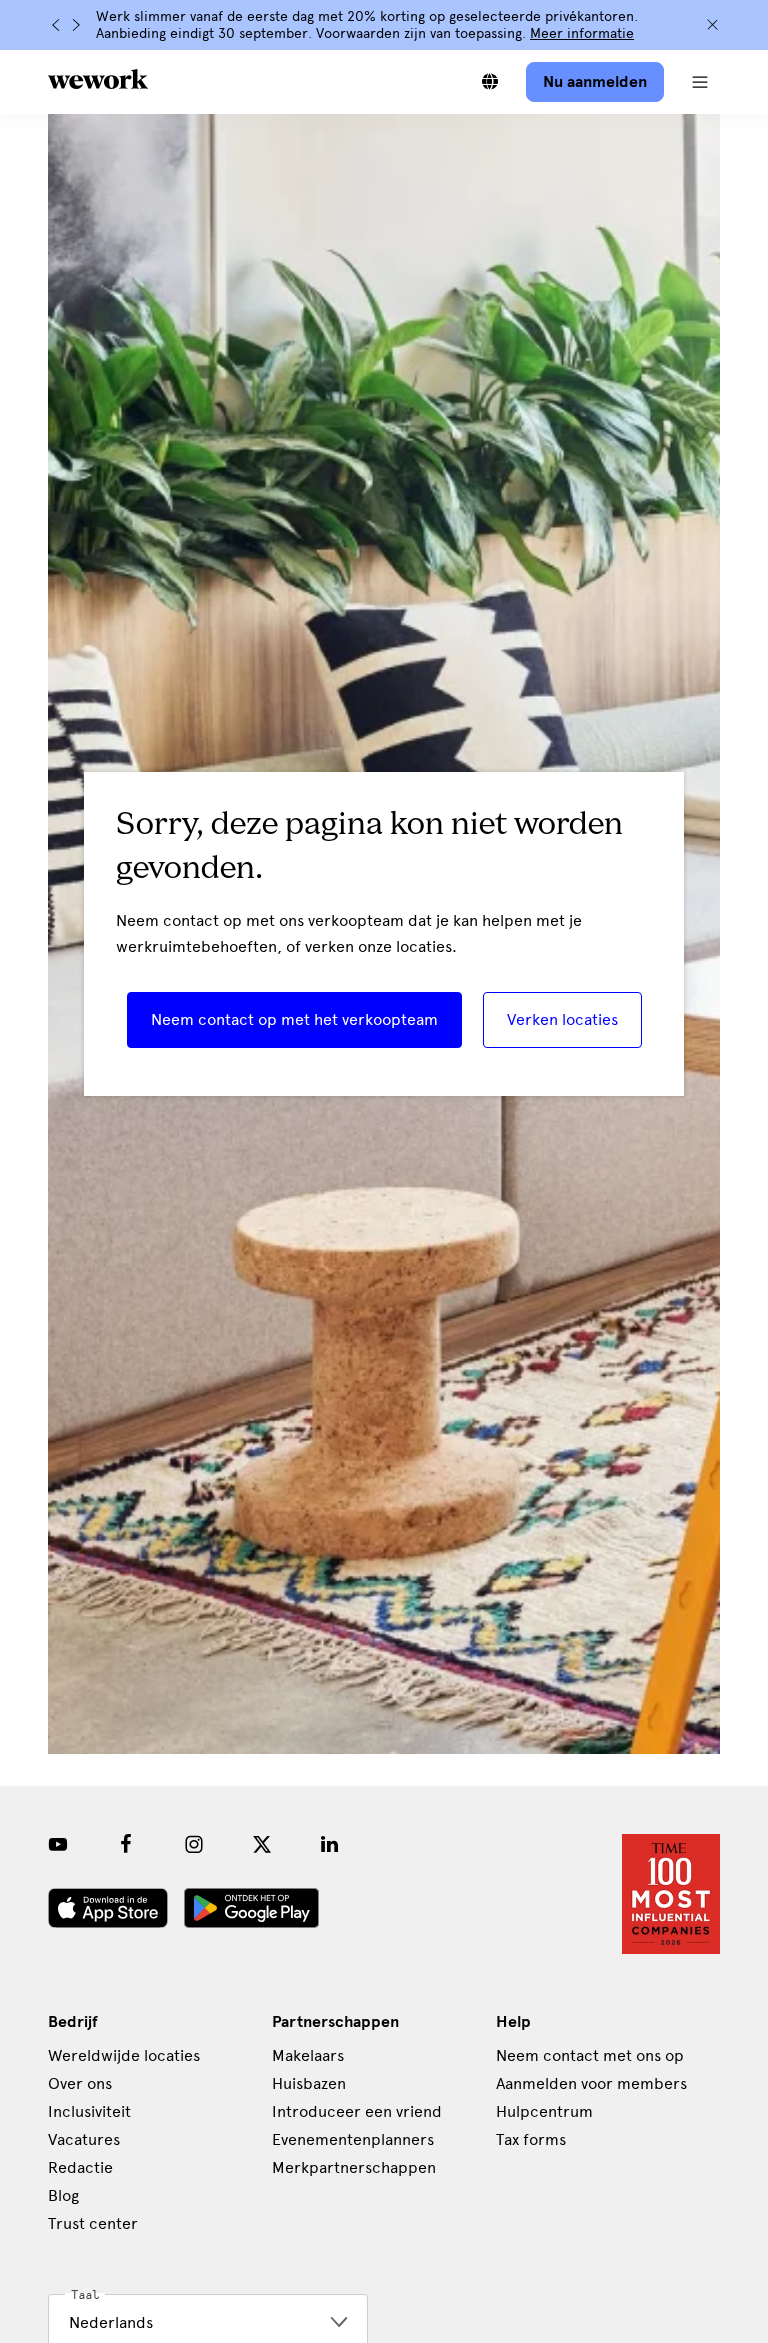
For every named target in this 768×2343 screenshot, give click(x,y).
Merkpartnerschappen (354, 2167)
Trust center (93, 2223)
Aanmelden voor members (591, 2083)
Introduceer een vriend (357, 2111)
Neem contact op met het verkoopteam (294, 1019)
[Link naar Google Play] (251, 1908)
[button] (700, 82)
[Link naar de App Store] (108, 1908)
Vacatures (84, 2139)
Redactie (80, 2167)
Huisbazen (309, 2083)
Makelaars (308, 2055)
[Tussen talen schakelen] (490, 82)
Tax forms (531, 2139)
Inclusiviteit (89, 2111)
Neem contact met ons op (590, 2055)
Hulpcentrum (544, 2111)
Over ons (80, 2083)
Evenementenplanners (353, 2139)
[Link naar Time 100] (671, 1894)
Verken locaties (562, 1019)
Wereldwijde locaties (124, 2055)
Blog (63, 2195)
